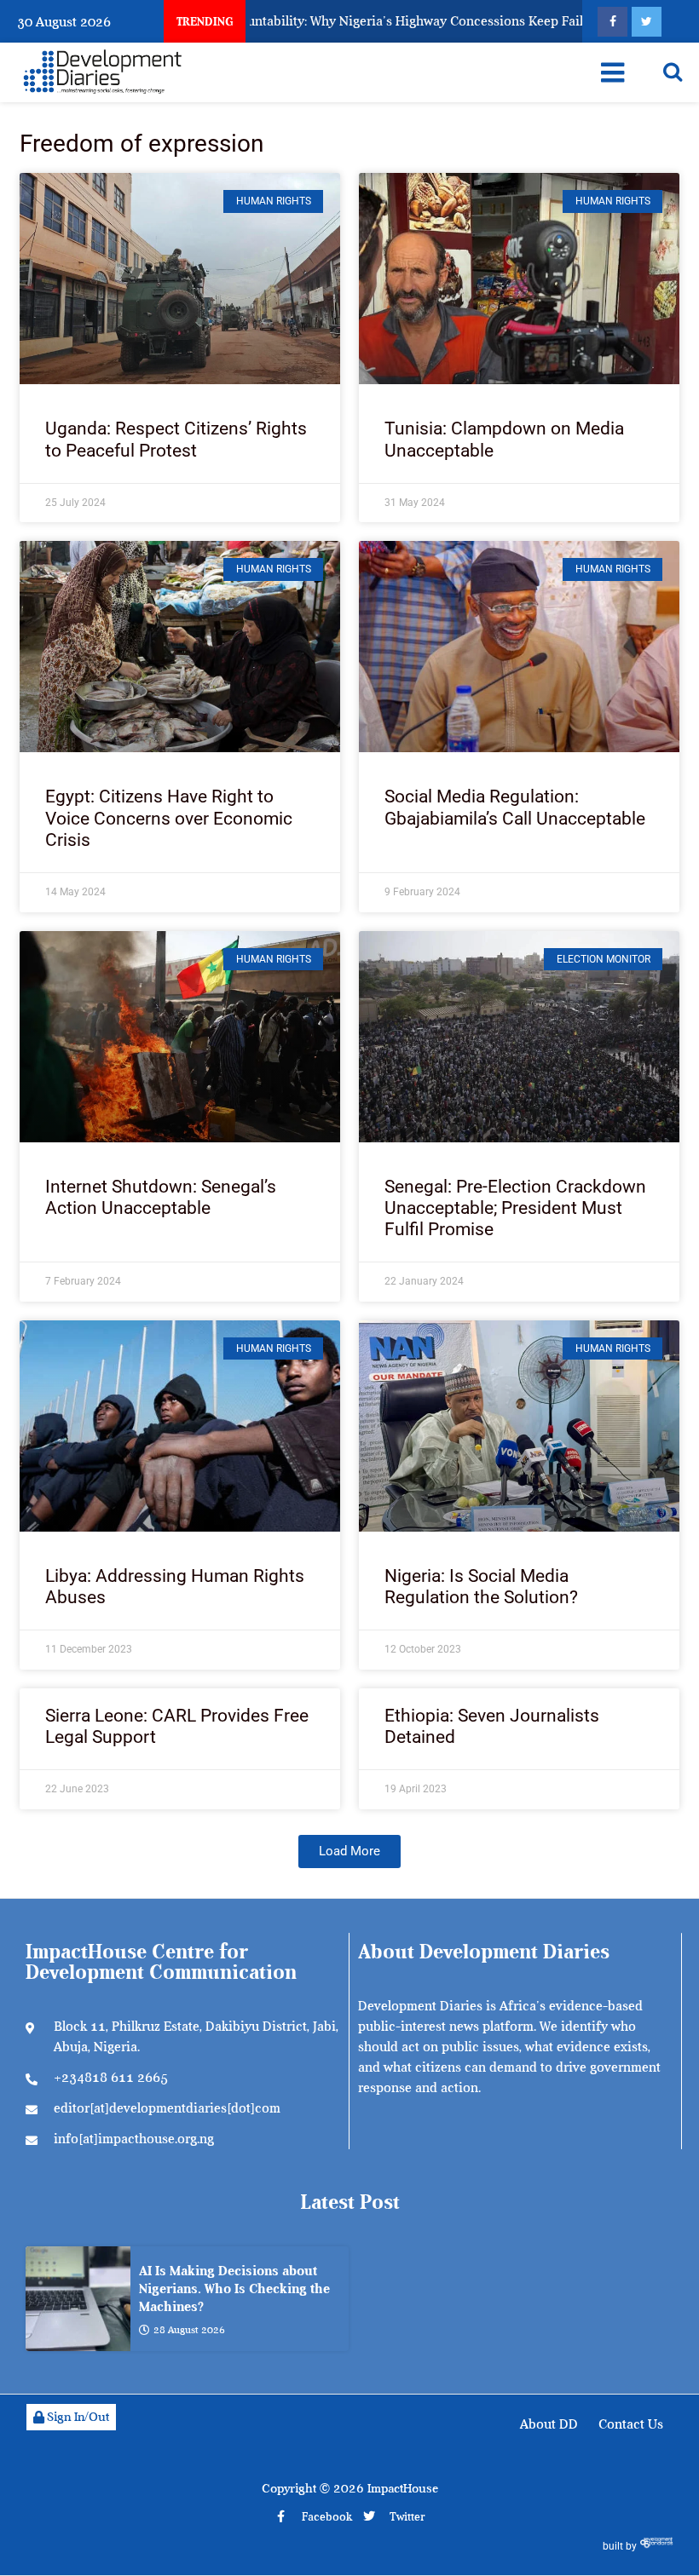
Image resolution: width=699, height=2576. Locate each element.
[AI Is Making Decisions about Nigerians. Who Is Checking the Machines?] (78, 2299)
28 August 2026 (189, 2330)
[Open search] (673, 72)
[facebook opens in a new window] (612, 22)
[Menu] (612, 72)
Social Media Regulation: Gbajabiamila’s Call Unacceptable (515, 807)
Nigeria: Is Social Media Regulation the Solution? (481, 1587)
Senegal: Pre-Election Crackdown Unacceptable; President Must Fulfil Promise (515, 1208)
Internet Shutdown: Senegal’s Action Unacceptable (161, 1197)
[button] (349, 1851)
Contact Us (631, 2424)
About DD (549, 2424)
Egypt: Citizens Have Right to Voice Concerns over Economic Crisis (169, 818)
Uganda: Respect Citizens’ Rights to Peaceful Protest (176, 439)
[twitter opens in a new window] (647, 22)
